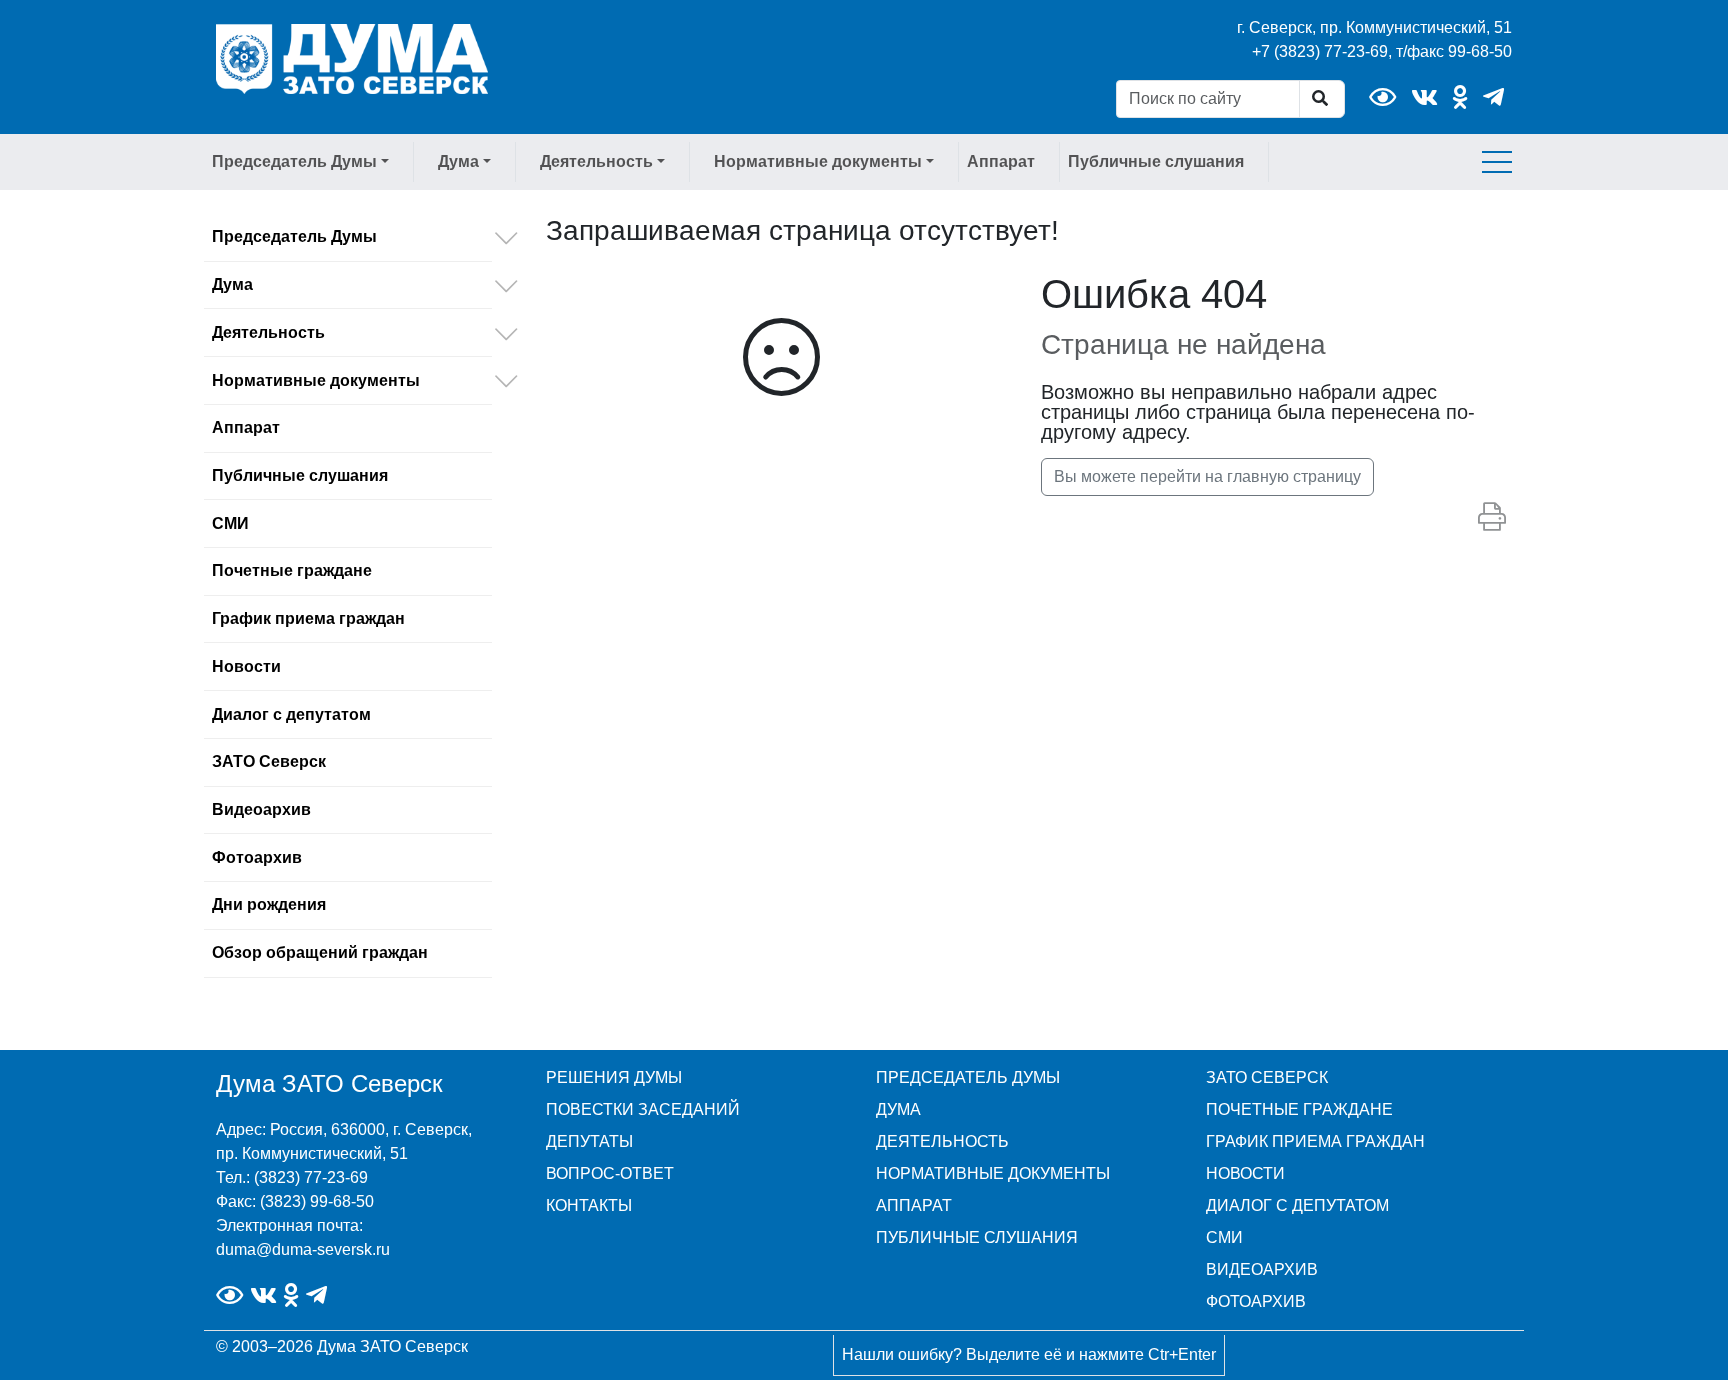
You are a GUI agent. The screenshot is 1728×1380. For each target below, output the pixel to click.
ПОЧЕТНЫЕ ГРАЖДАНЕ (1299, 1109)
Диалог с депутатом (291, 714)
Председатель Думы (294, 236)
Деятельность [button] (596, 161)
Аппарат (1001, 161)
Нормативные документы (316, 380)
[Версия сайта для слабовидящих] (1382, 97)
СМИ (230, 523)
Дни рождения (269, 904)
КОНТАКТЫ (589, 1205)
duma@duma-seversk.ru (303, 1249)
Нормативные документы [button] (818, 161)
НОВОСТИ (1245, 1173)
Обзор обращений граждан (320, 952)
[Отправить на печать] (1492, 518)
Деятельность (268, 332)
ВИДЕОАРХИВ (1262, 1269)
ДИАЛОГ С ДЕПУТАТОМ (1297, 1205)
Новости (246, 666)
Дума (232, 284)
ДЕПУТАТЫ (589, 1141)
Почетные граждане (292, 570)
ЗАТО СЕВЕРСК (1267, 1077)
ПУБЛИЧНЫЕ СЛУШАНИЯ (977, 1237)
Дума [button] (458, 161)
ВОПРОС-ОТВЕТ (610, 1173)
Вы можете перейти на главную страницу (1207, 476)
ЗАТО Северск (269, 761)
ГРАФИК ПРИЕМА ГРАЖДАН (1315, 1141)
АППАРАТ (914, 1205)
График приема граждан (308, 618)
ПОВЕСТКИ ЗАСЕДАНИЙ (643, 1109)
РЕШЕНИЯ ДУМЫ (614, 1077)
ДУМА (898, 1109)
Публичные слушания (1156, 161)
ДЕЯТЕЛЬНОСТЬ (942, 1141)
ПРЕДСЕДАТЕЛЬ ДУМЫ (968, 1077)
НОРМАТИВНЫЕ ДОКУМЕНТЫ (993, 1173)
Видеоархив (261, 809)
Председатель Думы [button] (294, 161)
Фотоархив (257, 857)
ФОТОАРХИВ (1256, 1301)
